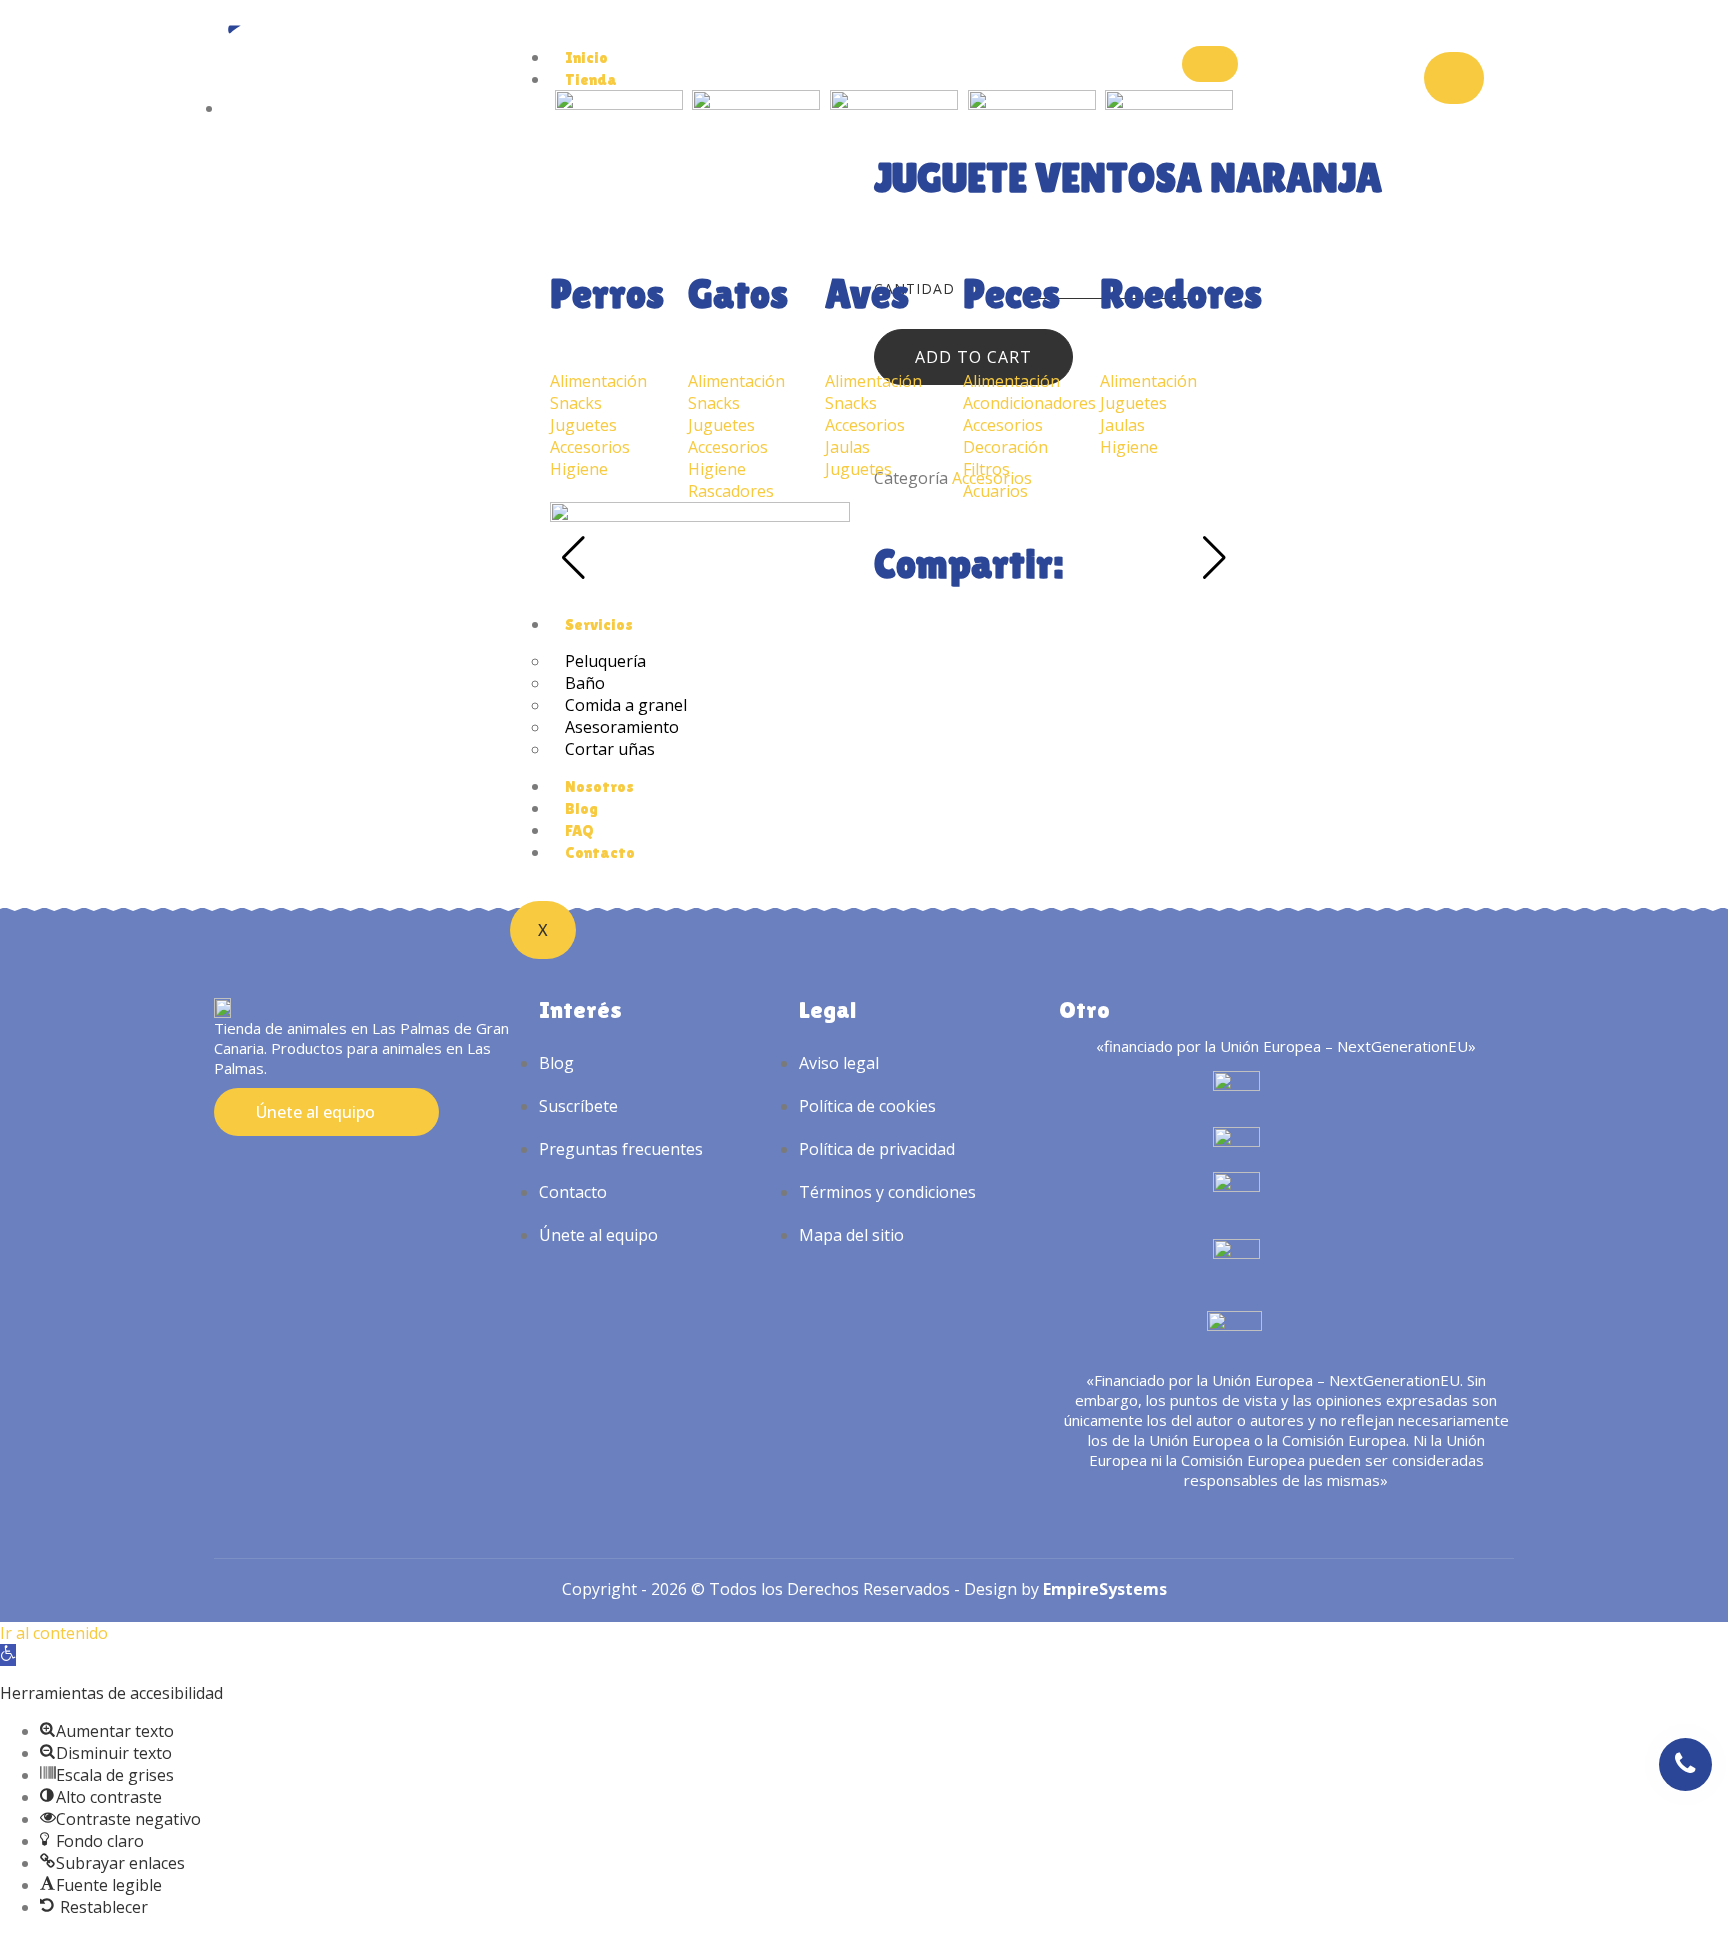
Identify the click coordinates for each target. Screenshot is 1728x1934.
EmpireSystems (1105, 1589)
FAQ (579, 830)
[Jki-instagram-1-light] (225, 1172)
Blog (581, 808)
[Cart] (1454, 78)
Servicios (599, 624)
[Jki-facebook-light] (262, 1172)
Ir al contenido (54, 1633)
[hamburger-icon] (1210, 64)
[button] (8, 1655)
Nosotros (599, 786)
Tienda (591, 79)
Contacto (600, 852)
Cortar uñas (610, 749)
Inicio (586, 57)
